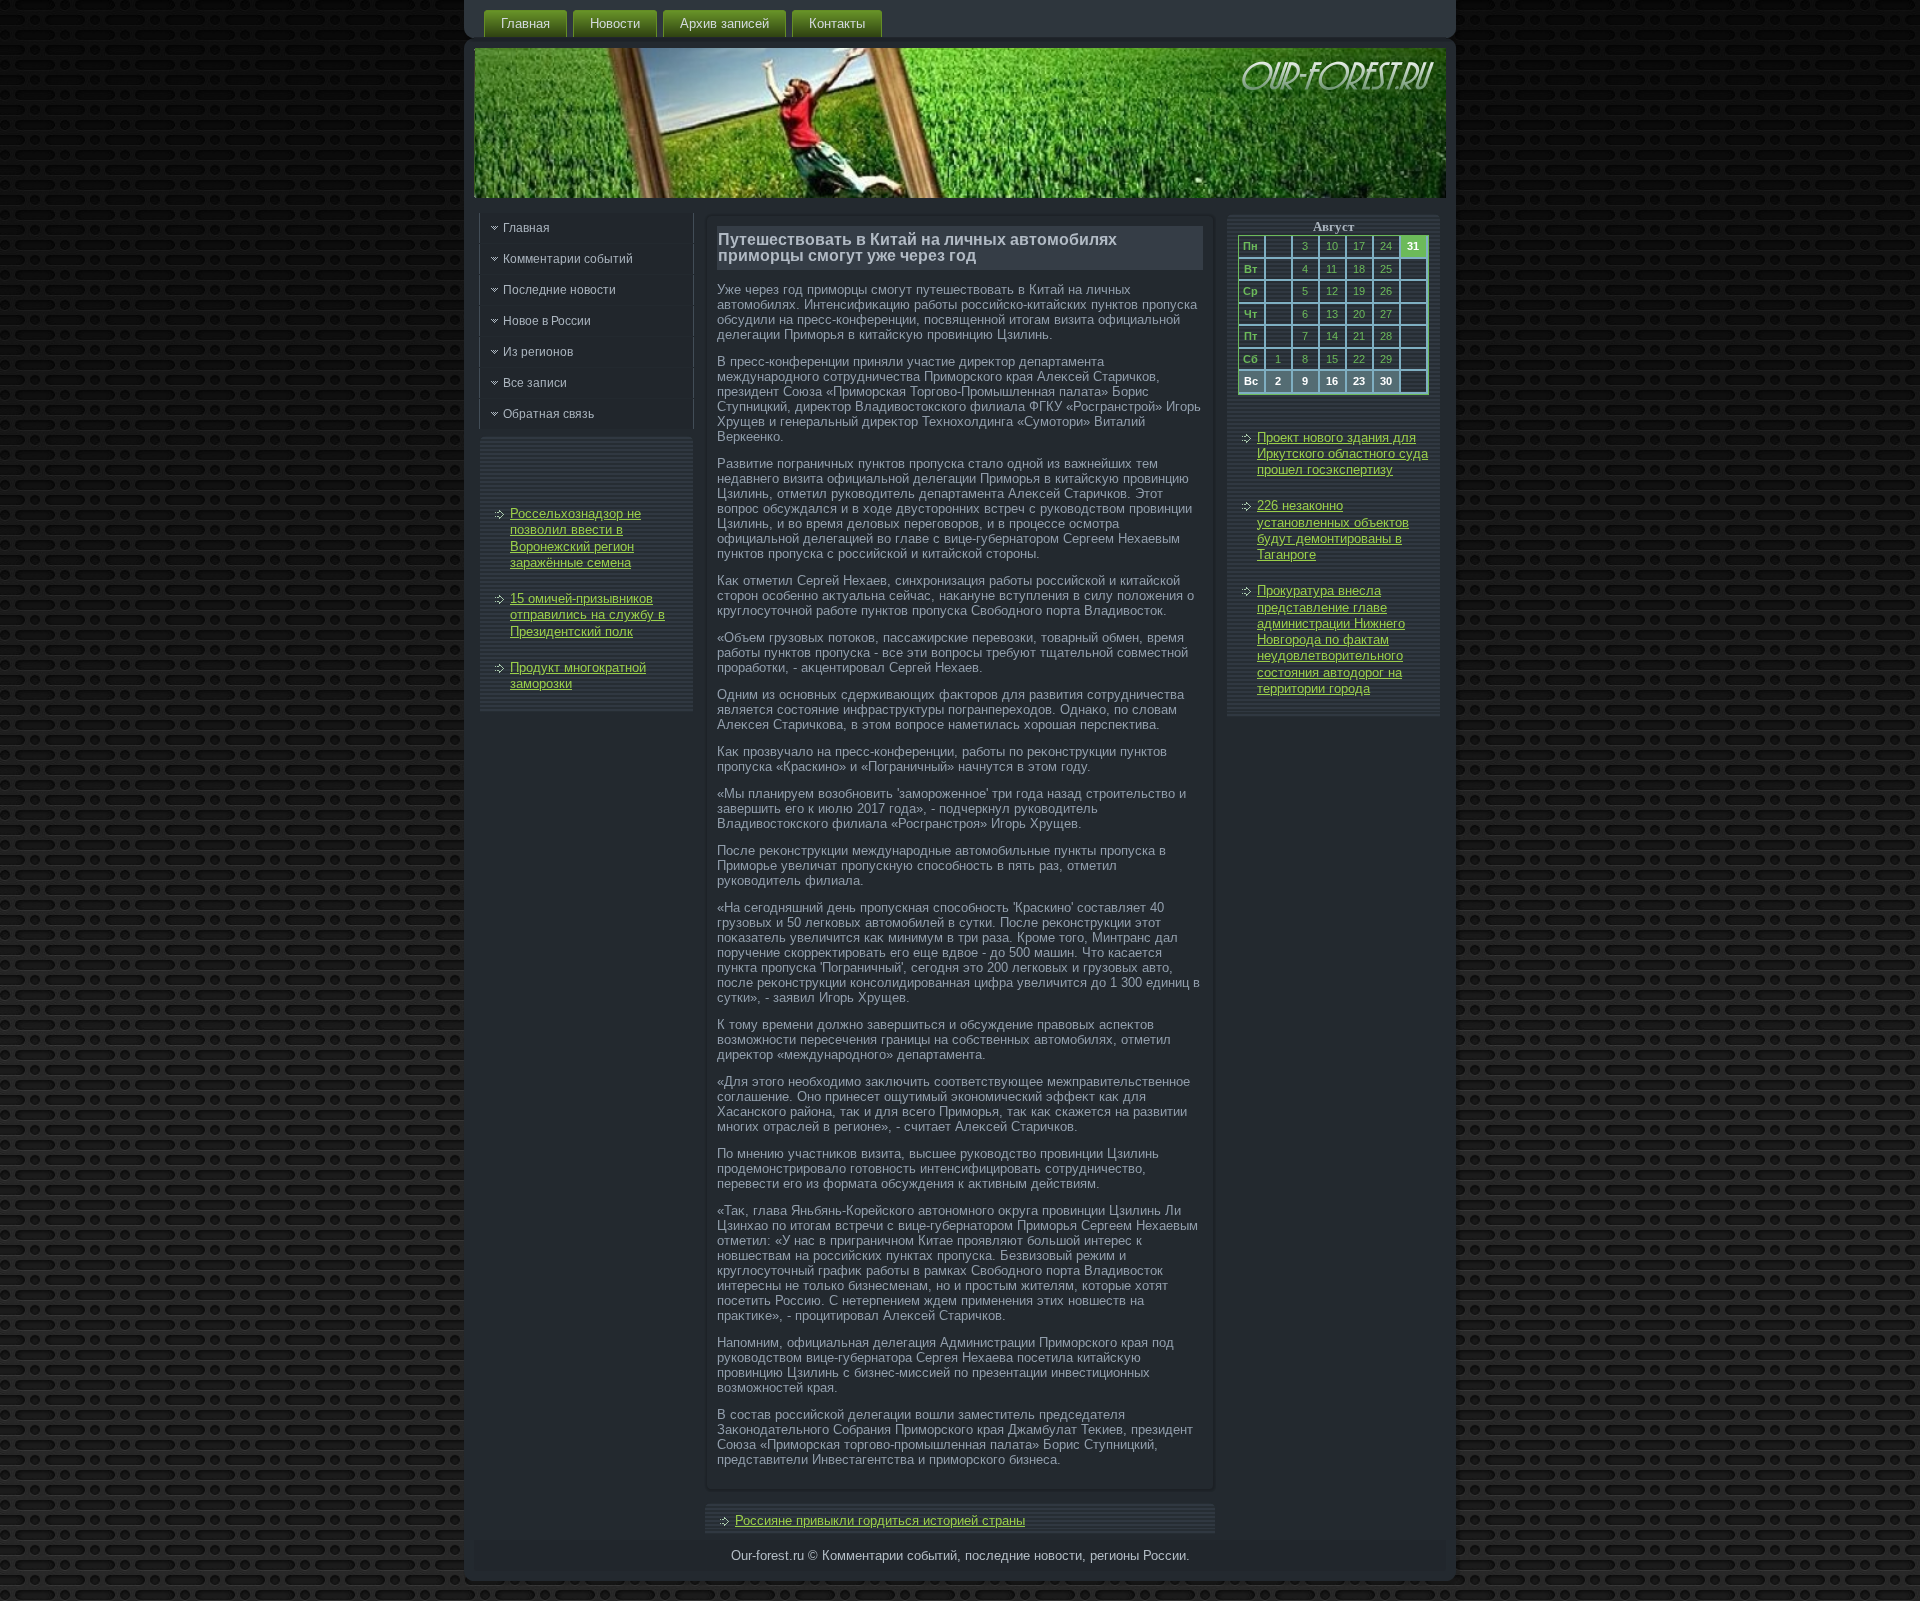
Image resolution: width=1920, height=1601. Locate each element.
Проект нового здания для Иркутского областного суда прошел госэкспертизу (1342, 454)
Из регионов (538, 352)
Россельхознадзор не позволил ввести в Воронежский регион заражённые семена (575, 538)
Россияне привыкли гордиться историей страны (880, 1520)
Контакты (837, 23)
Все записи (535, 383)
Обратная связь (548, 414)
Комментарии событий (568, 259)
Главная (525, 23)
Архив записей (724, 23)
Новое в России (547, 321)
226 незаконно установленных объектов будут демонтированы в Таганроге (1333, 530)
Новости (615, 23)
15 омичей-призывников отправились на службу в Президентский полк (587, 615)
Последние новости (559, 290)
